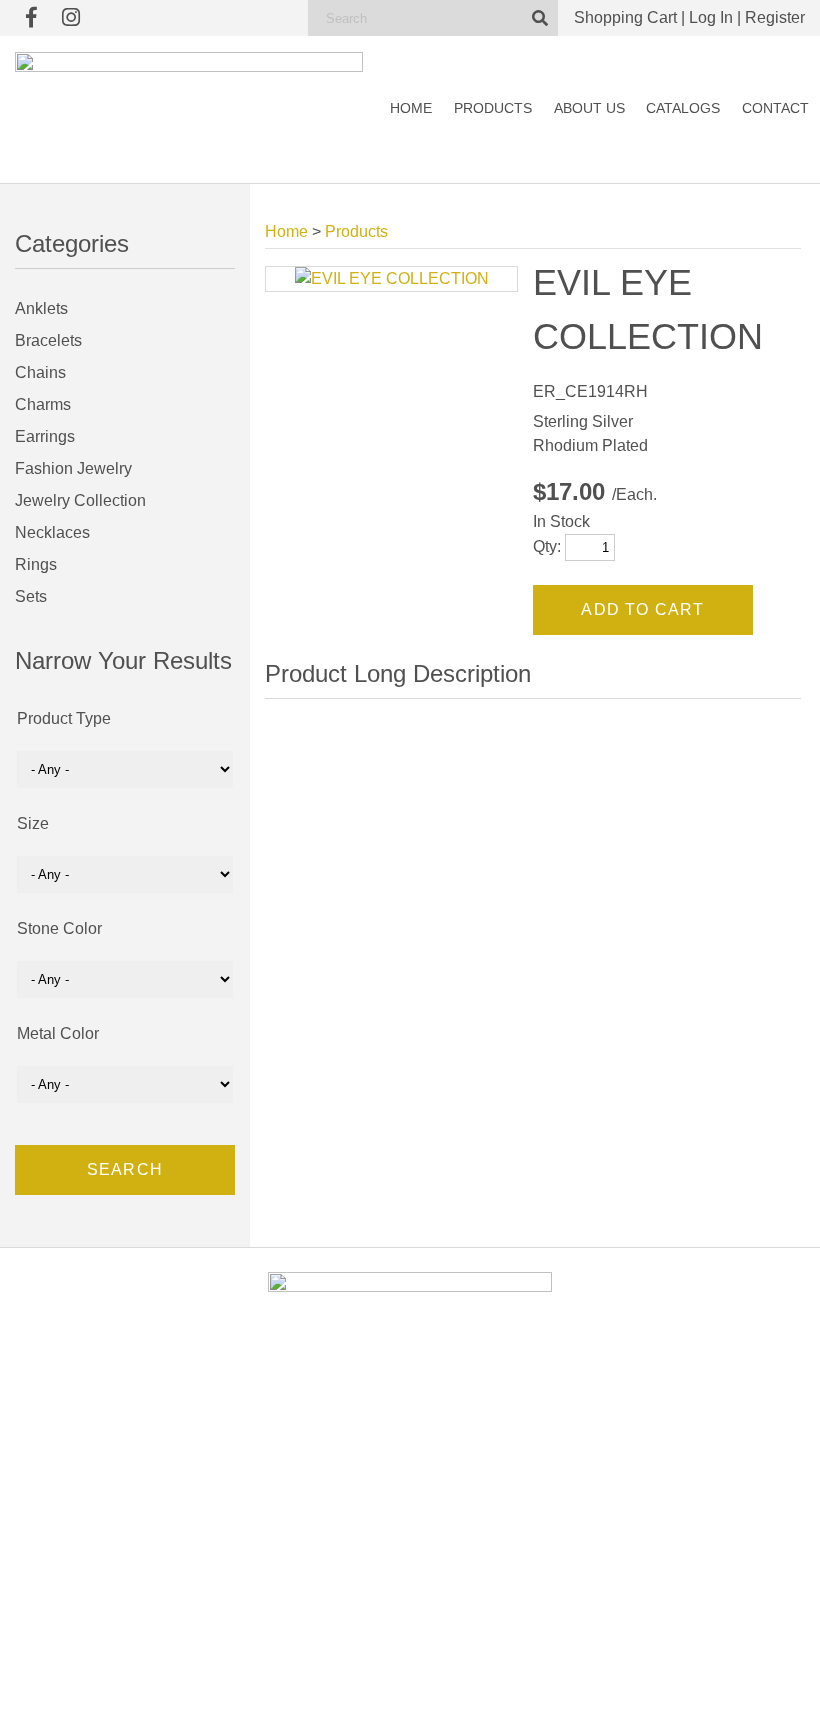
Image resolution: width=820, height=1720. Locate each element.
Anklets (41, 308)
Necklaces (52, 532)
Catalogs (683, 108)
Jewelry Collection (80, 500)
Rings (36, 564)
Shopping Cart (625, 17)
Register (775, 17)
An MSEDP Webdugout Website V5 (524, 1685)
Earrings (45, 436)
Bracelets (48, 340)
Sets (31, 596)
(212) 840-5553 (702, 1526)
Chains (40, 372)
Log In (711, 17)
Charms (43, 404)
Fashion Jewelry (73, 468)
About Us (589, 108)
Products (493, 108)
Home (411, 108)
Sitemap (641, 1685)
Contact (775, 108)
